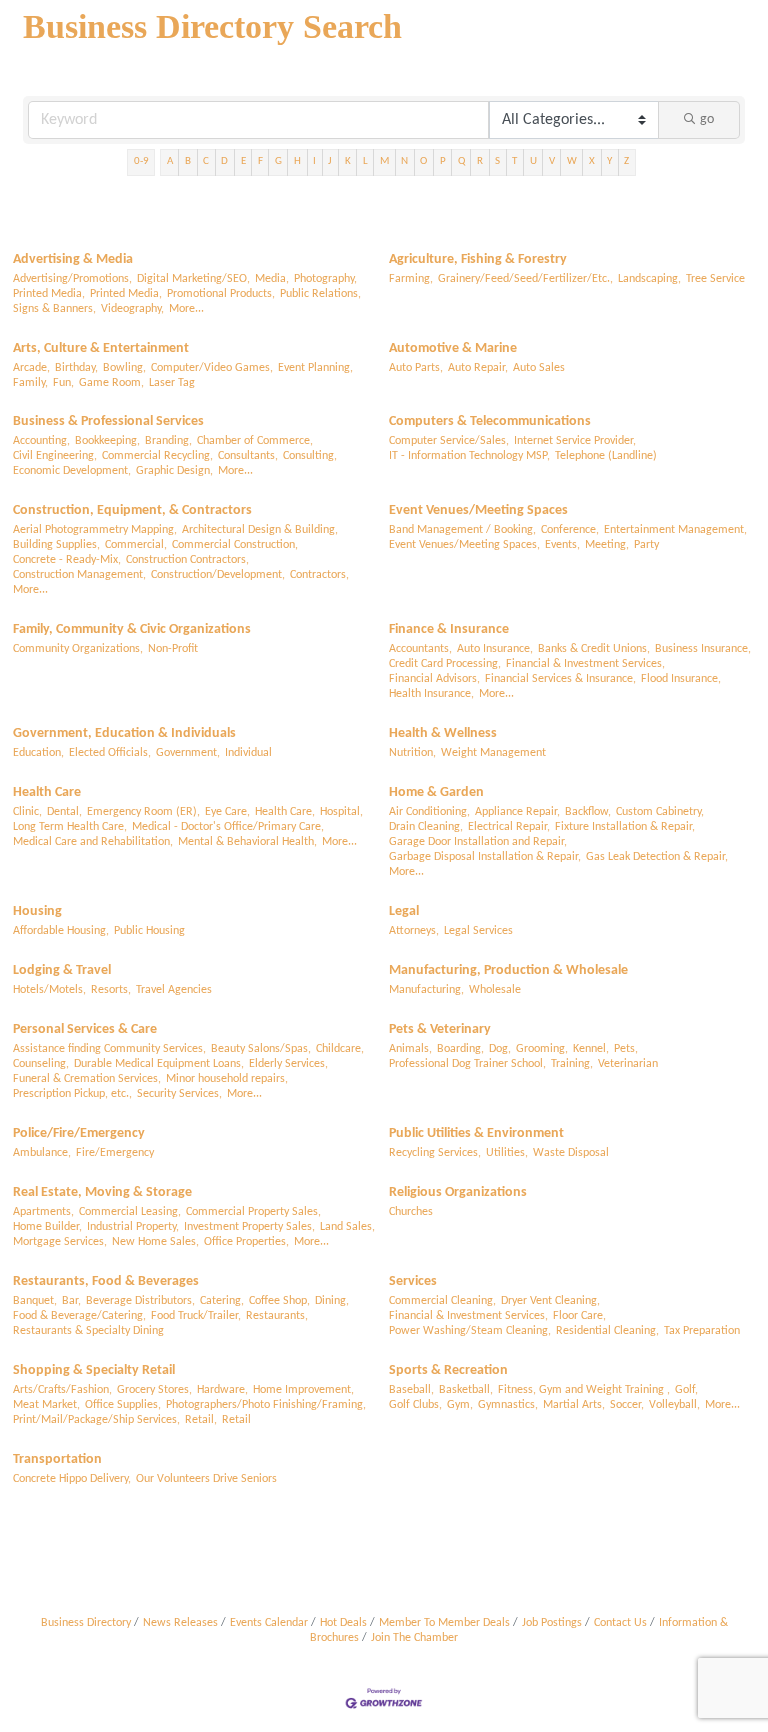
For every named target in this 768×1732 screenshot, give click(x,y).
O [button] (423, 161)
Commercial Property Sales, (253, 1212)
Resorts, (111, 990)
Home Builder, (47, 1227)
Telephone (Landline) (606, 456)
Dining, (332, 1301)
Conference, (570, 530)
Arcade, (31, 368)
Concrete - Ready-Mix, (67, 560)
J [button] (330, 161)
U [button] (533, 161)
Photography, (325, 279)
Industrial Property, (133, 1227)
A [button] (170, 161)
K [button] (348, 161)
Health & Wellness (443, 733)
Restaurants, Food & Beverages (106, 1281)
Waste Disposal (571, 1153)
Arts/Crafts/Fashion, (62, 1390)
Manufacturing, (426, 990)
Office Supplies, (123, 1405)
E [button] (243, 161)
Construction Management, (79, 575)
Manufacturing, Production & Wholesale (508, 970)
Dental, (64, 812)
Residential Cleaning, (607, 1331)
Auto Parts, (416, 368)
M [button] (384, 161)
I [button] (314, 161)
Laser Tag (172, 383)
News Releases (180, 1623)
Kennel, (591, 1049)
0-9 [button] (141, 161)
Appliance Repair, (517, 812)
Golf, (686, 1390)
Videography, (132, 309)
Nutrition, (412, 753)
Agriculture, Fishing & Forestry (478, 259)
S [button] (497, 161)
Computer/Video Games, (212, 368)
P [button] (443, 161)
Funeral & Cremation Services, (87, 1079)
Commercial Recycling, (157, 456)
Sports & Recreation (448, 1370)
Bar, (71, 1301)
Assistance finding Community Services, (109, 1049)
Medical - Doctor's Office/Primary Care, (228, 827)
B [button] (188, 161)
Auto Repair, (478, 368)
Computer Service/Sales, (449, 441)
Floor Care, (579, 1316)
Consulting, (310, 456)
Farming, (411, 279)
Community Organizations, (78, 649)
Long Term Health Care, (70, 827)
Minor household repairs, (227, 1079)
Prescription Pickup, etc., (72, 1094)
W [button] (572, 161)
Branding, (168, 441)
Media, (272, 279)
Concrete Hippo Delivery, (72, 1479)
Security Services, (179, 1094)
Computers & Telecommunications (490, 421)
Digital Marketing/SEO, (193, 279)
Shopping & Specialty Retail (94, 1370)
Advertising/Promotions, (72, 279)
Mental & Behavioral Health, (247, 842)
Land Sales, (347, 1227)
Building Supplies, (56, 545)
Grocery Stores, (154, 1390)
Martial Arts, (574, 1405)
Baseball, (411, 1390)
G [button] (278, 161)
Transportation (57, 1459)
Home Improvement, (303, 1390)
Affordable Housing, (61, 931)
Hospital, (341, 812)
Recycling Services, (435, 1153)
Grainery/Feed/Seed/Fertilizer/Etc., (525, 279)
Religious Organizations (458, 1192)
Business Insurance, (703, 649)
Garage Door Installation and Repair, (478, 842)
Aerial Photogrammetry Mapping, (95, 530)
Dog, (500, 1049)
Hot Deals (343, 1623)
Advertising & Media (73, 259)
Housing (37, 911)
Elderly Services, (288, 1064)
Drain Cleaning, (426, 827)
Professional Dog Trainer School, (467, 1064)
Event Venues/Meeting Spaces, (464, 545)
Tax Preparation (702, 1331)
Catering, (222, 1301)
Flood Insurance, (681, 679)
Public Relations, (320, 294)
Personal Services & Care (85, 1029)
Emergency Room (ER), (143, 812)
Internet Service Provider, (575, 441)
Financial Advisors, (434, 679)
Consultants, (248, 456)
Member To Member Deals (444, 1623)
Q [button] (461, 161)
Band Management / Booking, (462, 530)
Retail (236, 1420)
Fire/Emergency (115, 1153)
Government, (188, 753)
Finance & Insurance (449, 629)
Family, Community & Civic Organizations (132, 629)
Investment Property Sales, (249, 1227)
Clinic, (27, 812)
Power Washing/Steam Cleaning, (470, 1331)
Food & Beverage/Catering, (79, 1316)
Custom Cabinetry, (660, 812)
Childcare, (340, 1049)
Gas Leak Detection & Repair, (657, 857)
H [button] (297, 161)
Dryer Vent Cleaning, (550, 1301)
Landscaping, (649, 279)
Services (413, 1281)
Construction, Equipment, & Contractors (132, 510)
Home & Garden (436, 792)
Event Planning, (315, 368)
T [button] (514, 161)
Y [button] (609, 161)
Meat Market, (46, 1405)
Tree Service (715, 279)
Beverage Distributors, (140, 1301)
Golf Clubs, (415, 1405)
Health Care (47, 792)
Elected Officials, (110, 753)
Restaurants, (277, 1316)
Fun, (63, 383)
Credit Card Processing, (445, 664)
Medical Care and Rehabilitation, (93, 842)
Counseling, (41, 1064)
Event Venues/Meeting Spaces (478, 510)
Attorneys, (414, 931)
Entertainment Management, (675, 530)
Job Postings (552, 1623)
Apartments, (43, 1212)
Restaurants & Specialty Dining (88, 1331)
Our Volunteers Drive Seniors (206, 1479)
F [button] (260, 161)
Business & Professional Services (108, 421)
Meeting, (607, 545)
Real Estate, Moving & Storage (102, 1192)
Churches (411, 1212)
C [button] (206, 161)
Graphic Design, (174, 471)
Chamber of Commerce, (255, 441)
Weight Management (493, 753)
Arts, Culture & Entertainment (101, 348)
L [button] (365, 161)
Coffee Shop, (279, 1301)
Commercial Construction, (235, 545)
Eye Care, (227, 812)
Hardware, (222, 1390)
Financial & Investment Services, (585, 664)
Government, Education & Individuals (124, 733)
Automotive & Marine (453, 348)
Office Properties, (246, 1242)
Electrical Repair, (509, 827)
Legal (404, 911)
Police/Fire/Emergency (79, 1133)
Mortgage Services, (60, 1242)
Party (646, 545)
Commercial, (136, 545)
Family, (30, 383)
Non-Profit (173, 649)
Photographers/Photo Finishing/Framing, (266, 1405)
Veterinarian (628, 1064)
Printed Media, (49, 294)
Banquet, (35, 1301)
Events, (562, 545)
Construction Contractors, (187, 560)
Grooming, (542, 1049)
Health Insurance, (431, 694)
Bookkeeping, (107, 441)
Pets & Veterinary (440, 1029)
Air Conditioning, (429, 812)
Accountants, (420, 649)
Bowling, (124, 368)
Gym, (460, 1405)
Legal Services (478, 931)
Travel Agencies (174, 990)
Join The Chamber (414, 1638)
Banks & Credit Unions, (594, 649)
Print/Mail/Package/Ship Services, (96, 1420)
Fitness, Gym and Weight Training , (584, 1390)
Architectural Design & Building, (260, 530)
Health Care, (285, 812)
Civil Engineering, (55, 456)
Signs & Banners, (54, 309)
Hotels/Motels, (49, 990)
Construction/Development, (218, 575)
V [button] (552, 161)
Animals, (410, 1049)
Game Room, (111, 383)
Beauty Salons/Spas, (261, 1049)
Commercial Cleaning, (442, 1301)
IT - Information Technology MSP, (469, 456)
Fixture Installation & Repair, (625, 827)
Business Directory (86, 1623)
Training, (572, 1064)
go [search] (707, 119)
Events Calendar (269, 1623)
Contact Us (620, 1623)
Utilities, (507, 1153)
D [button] (224, 161)
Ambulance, (42, 1153)
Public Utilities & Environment (476, 1133)
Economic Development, (72, 471)
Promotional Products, (221, 294)
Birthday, (76, 368)
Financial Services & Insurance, (560, 679)
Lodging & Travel (62, 970)
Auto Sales (539, 368)
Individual (248, 753)
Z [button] (626, 161)
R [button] (480, 161)
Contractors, (319, 575)
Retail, (201, 1420)
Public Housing (149, 931)
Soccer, (627, 1405)
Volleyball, (674, 1405)
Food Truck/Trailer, (196, 1316)
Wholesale (495, 990)
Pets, (626, 1049)
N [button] (404, 161)
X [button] (592, 161)
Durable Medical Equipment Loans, (159, 1064)
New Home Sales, (155, 1242)
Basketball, (466, 1390)
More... (186, 309)
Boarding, (460, 1049)
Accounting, (41, 441)
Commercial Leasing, (130, 1212)
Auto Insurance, (495, 649)
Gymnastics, (508, 1405)
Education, (38, 753)
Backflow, (588, 812)
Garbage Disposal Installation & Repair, (485, 857)
